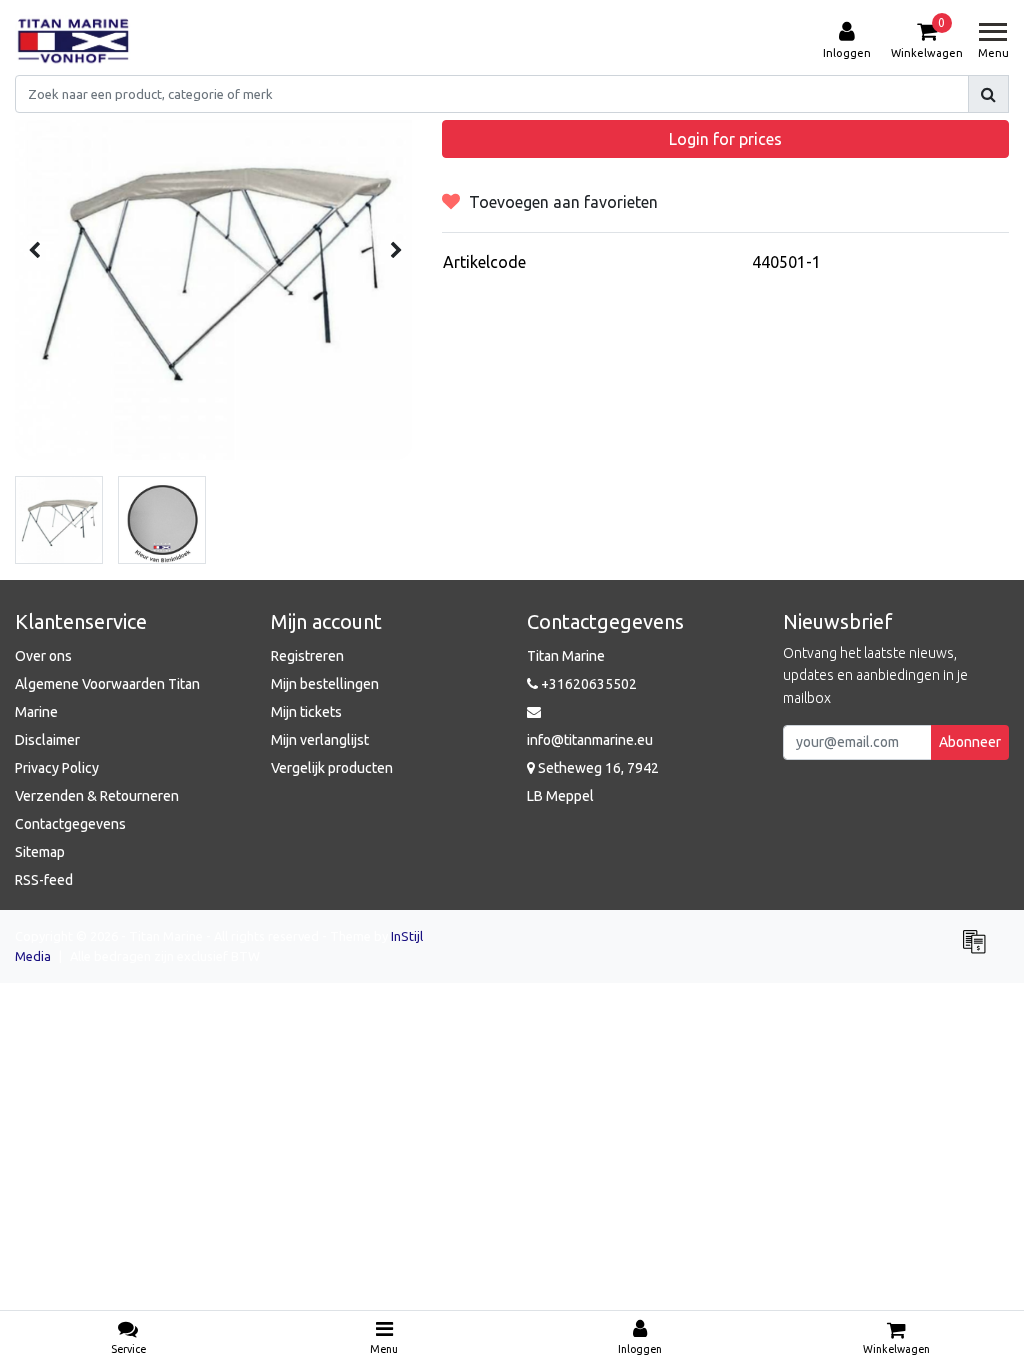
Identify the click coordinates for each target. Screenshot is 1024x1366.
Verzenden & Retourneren (97, 796)
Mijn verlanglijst (320, 740)
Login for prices (725, 139)
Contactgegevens (70, 824)
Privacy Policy (57, 768)
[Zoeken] (988, 94)
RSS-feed (44, 880)
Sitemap (40, 852)
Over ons (43, 656)
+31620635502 (587, 684)
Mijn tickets (306, 712)
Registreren (307, 656)
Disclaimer (47, 740)
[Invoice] (979, 950)
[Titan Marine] (73, 41)
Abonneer (970, 742)
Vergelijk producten (332, 768)
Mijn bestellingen (325, 684)
